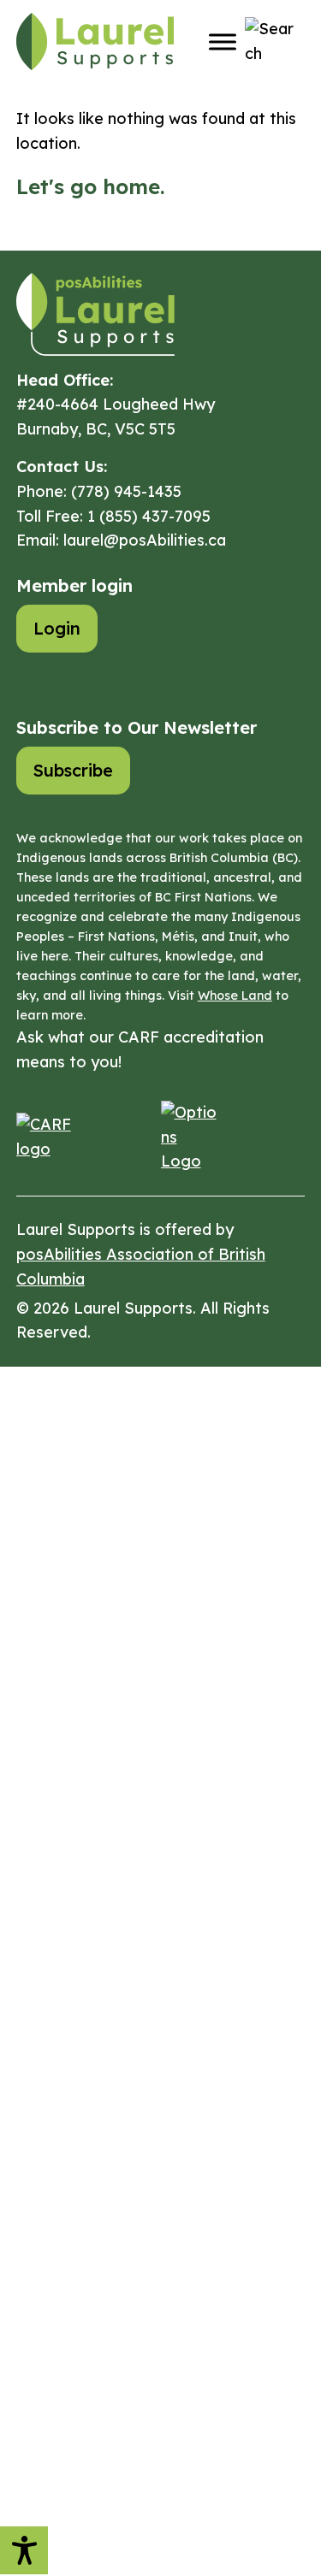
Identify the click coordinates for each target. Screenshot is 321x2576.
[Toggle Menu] (223, 41)
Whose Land (235, 996)
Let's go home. (90, 186)
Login (57, 628)
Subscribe (73, 770)
